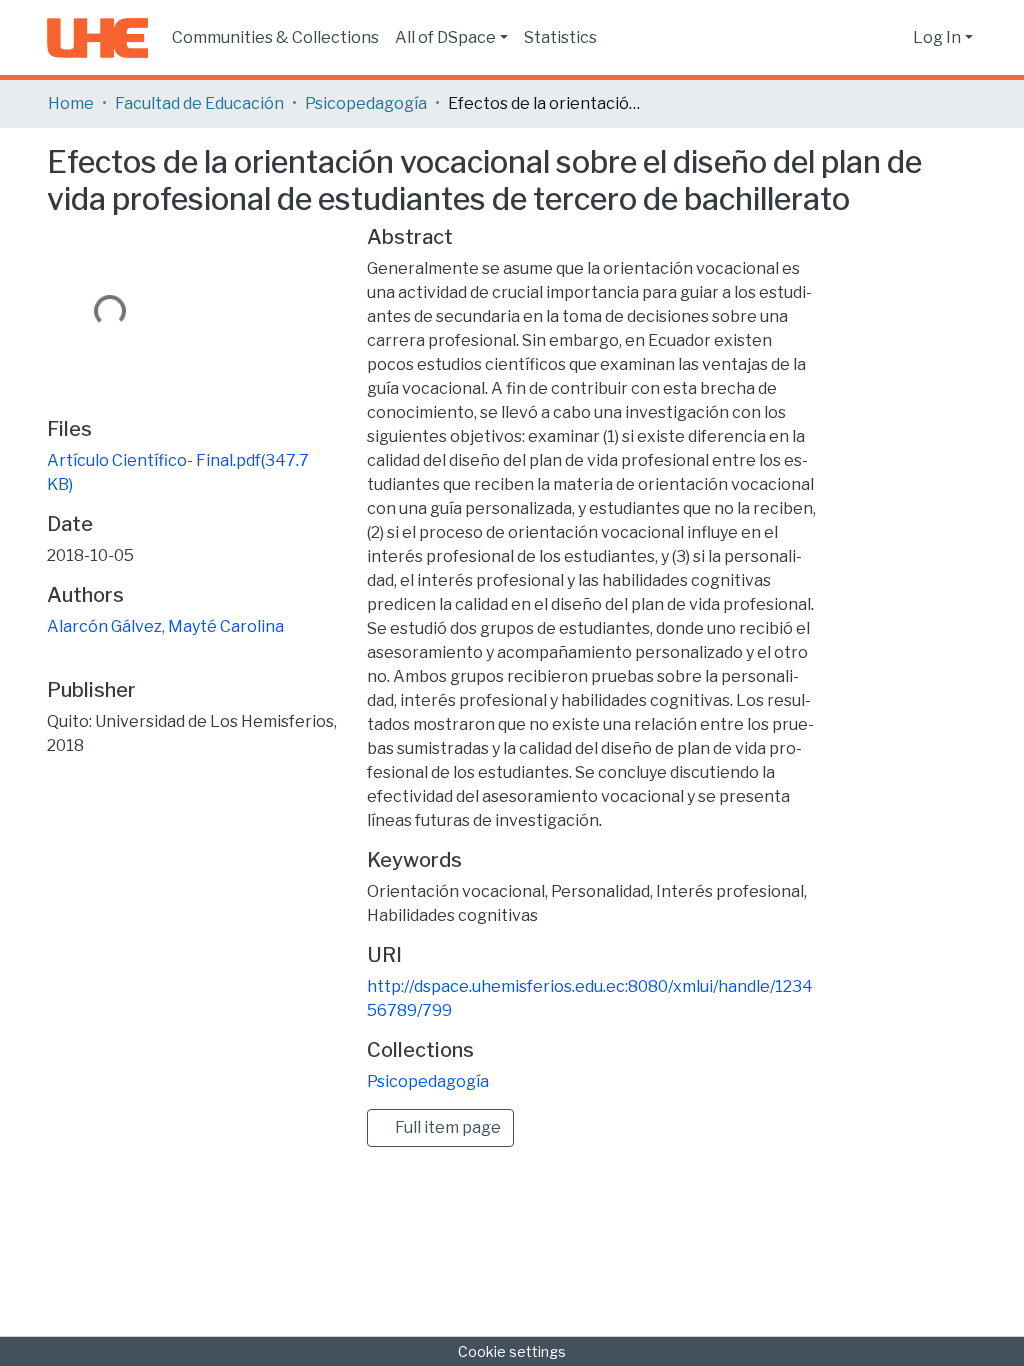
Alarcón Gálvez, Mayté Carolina (165, 626)
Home (71, 103)
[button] (892, 38)
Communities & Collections (275, 37)
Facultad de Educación (199, 103)
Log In (937, 37)
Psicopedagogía (366, 103)
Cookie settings (512, 1351)
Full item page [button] (446, 1127)
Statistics (560, 37)
